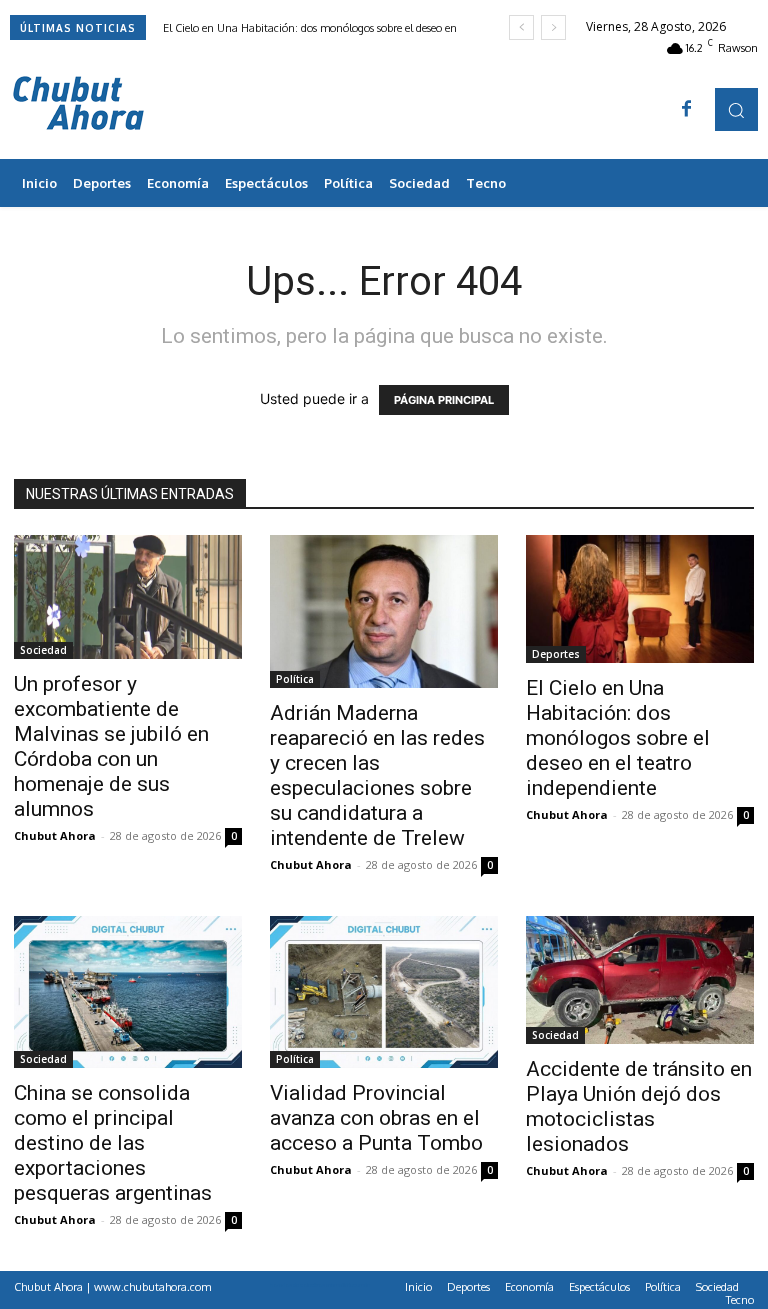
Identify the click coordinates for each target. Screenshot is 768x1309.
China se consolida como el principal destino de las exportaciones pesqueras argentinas (113, 1143)
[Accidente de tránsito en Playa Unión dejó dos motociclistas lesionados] (640, 980)
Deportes (556, 654)
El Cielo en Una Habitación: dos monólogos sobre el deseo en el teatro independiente (618, 738)
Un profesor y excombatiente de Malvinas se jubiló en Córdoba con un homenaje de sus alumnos (111, 746)
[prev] (521, 27)
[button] (736, 109)
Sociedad (43, 650)
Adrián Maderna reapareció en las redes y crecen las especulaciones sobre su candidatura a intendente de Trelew (377, 775)
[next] (553, 27)
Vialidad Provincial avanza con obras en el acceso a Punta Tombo (376, 1118)
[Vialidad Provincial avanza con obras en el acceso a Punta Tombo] (384, 992)
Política (295, 679)
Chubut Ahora (55, 835)
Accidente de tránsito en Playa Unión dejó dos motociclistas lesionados (639, 1106)
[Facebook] (687, 110)
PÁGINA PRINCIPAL (444, 400)
